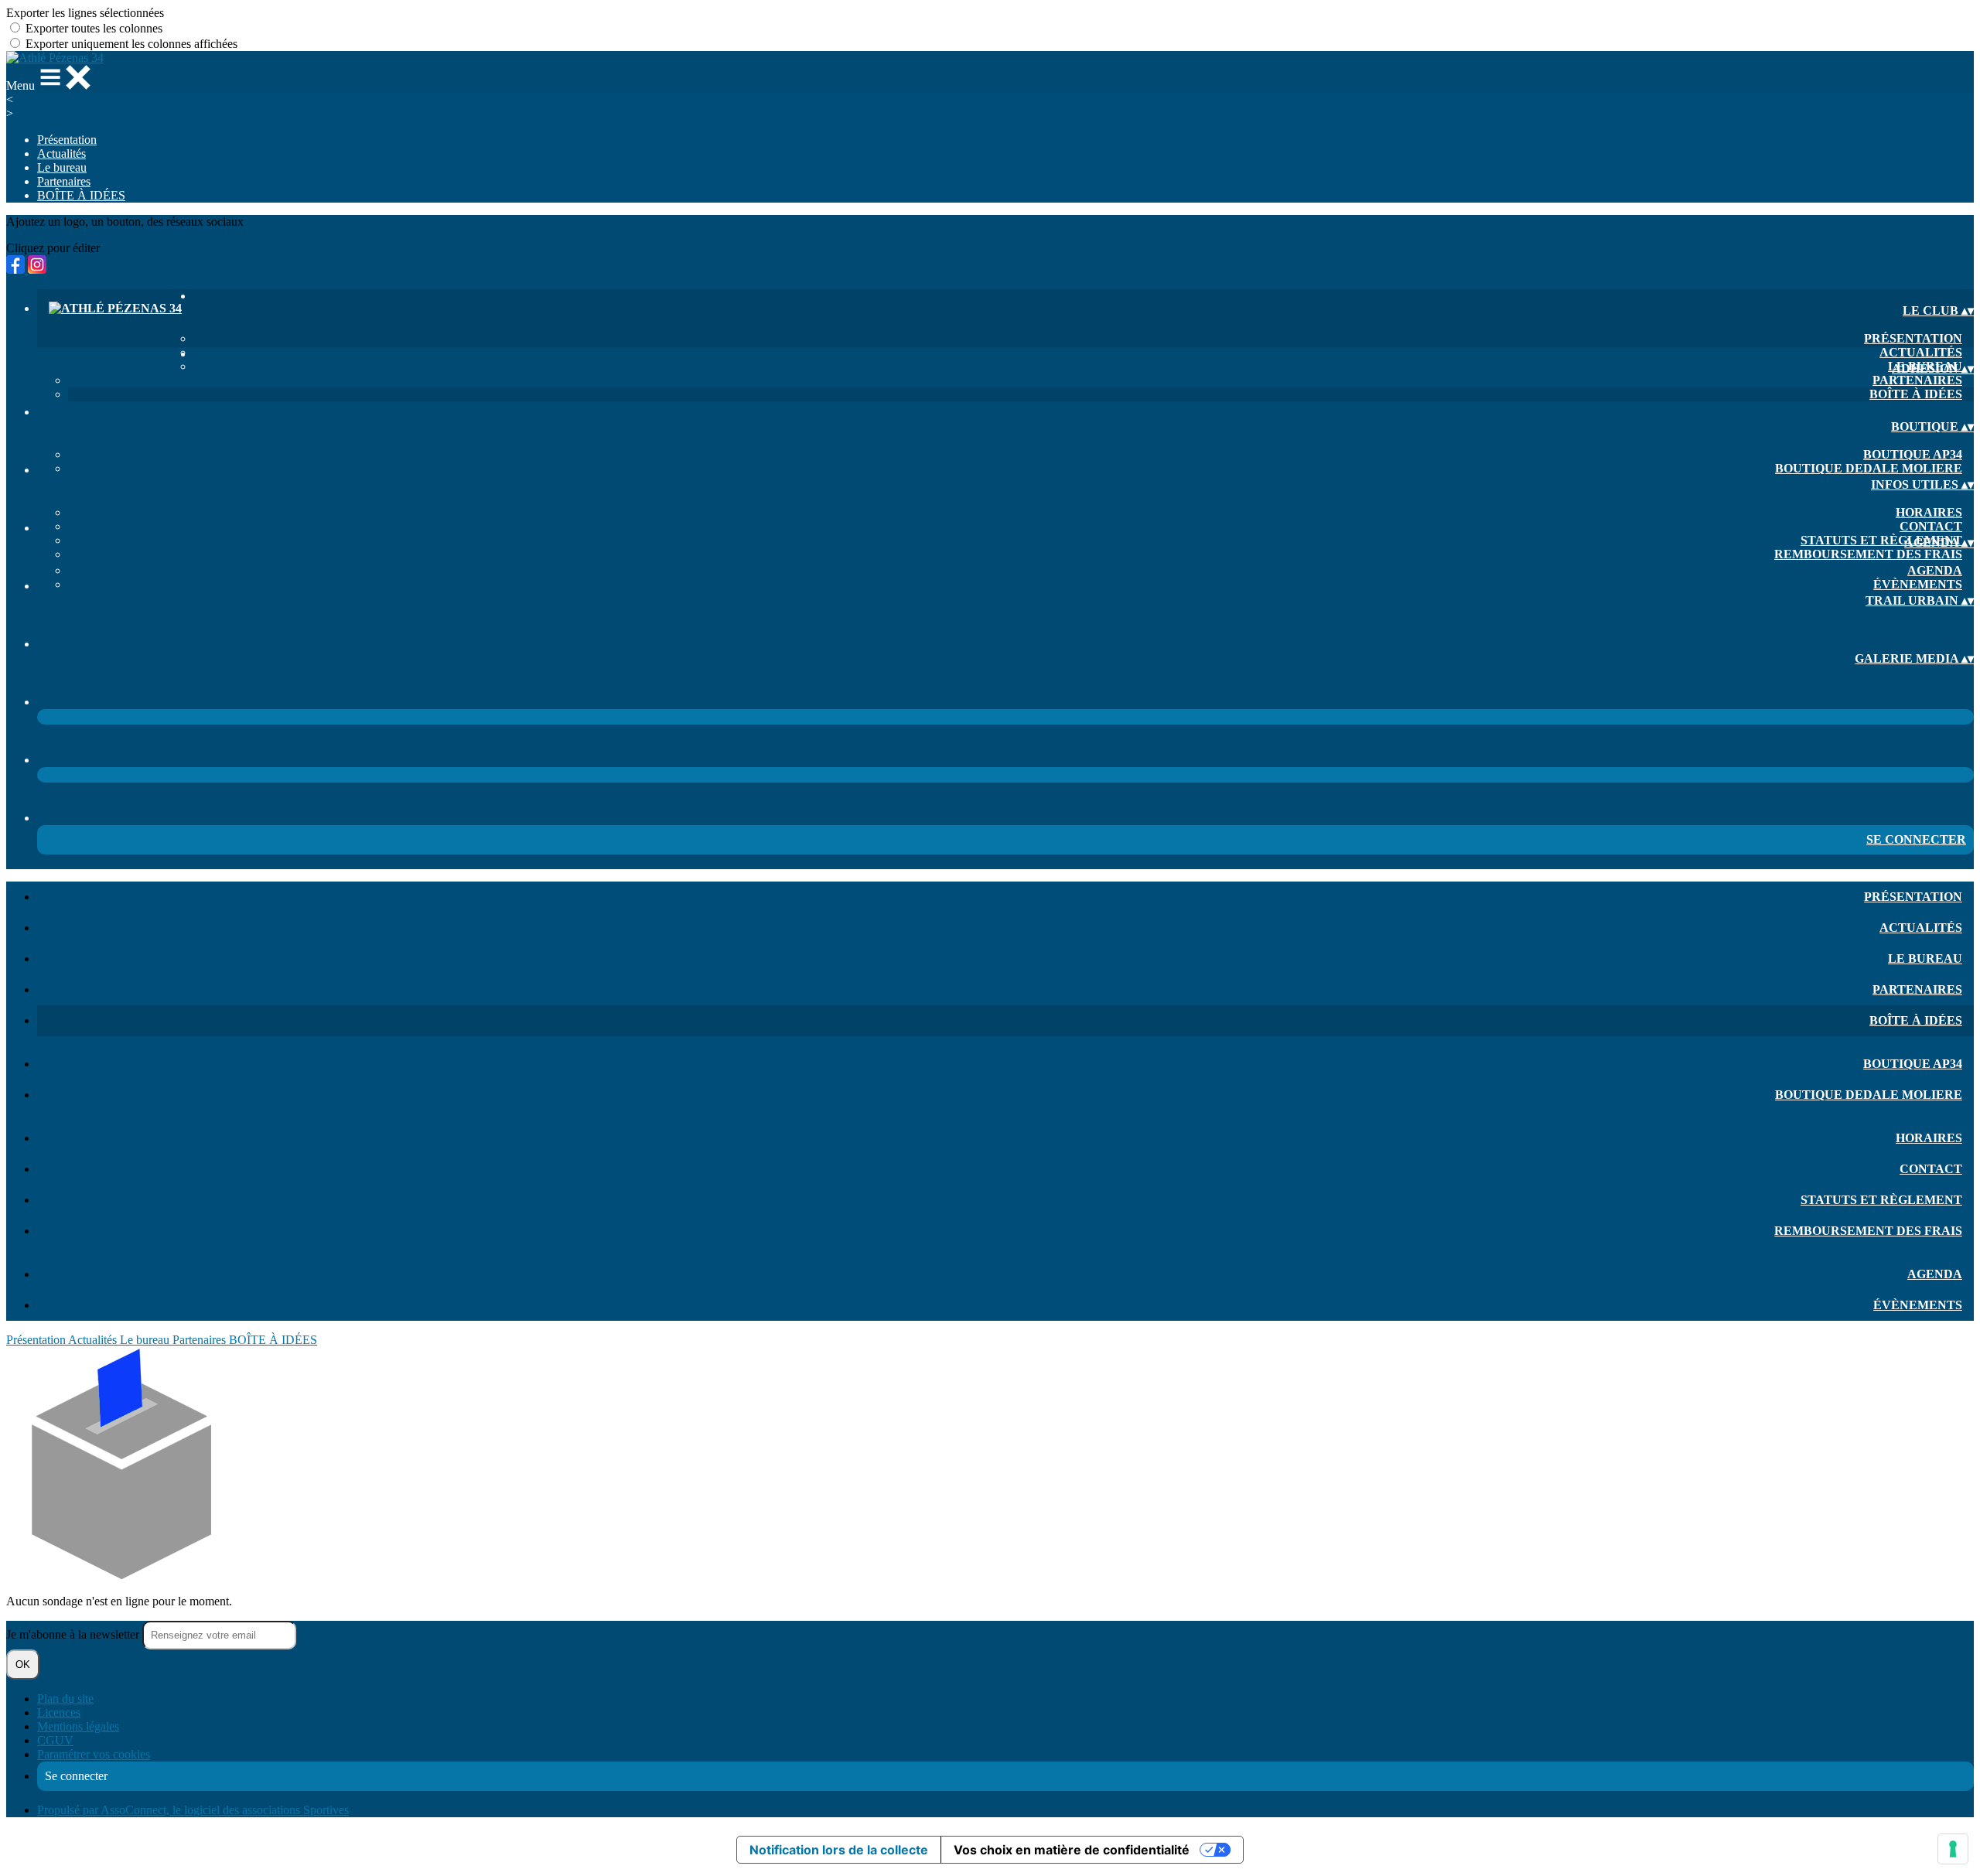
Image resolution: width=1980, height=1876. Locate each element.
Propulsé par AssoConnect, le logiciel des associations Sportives (193, 1810)
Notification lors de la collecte (839, 1850)
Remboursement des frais (1868, 554)
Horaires (1929, 512)
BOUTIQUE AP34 (1913, 454)
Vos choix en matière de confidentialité (1072, 1850)
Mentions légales (78, 1726)
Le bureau (62, 167)
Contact (1931, 526)
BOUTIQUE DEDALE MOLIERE (1869, 468)
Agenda (1935, 570)
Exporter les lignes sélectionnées (85, 13)
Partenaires (64, 181)
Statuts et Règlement (1881, 540)
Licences (59, 1712)
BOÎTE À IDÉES (81, 195)
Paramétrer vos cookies (94, 1754)
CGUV (55, 1740)
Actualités (61, 153)
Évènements (1918, 584)
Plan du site (65, 1699)
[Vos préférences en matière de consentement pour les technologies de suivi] (1953, 1849)
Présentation (67, 140)
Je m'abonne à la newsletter (74, 1634)
